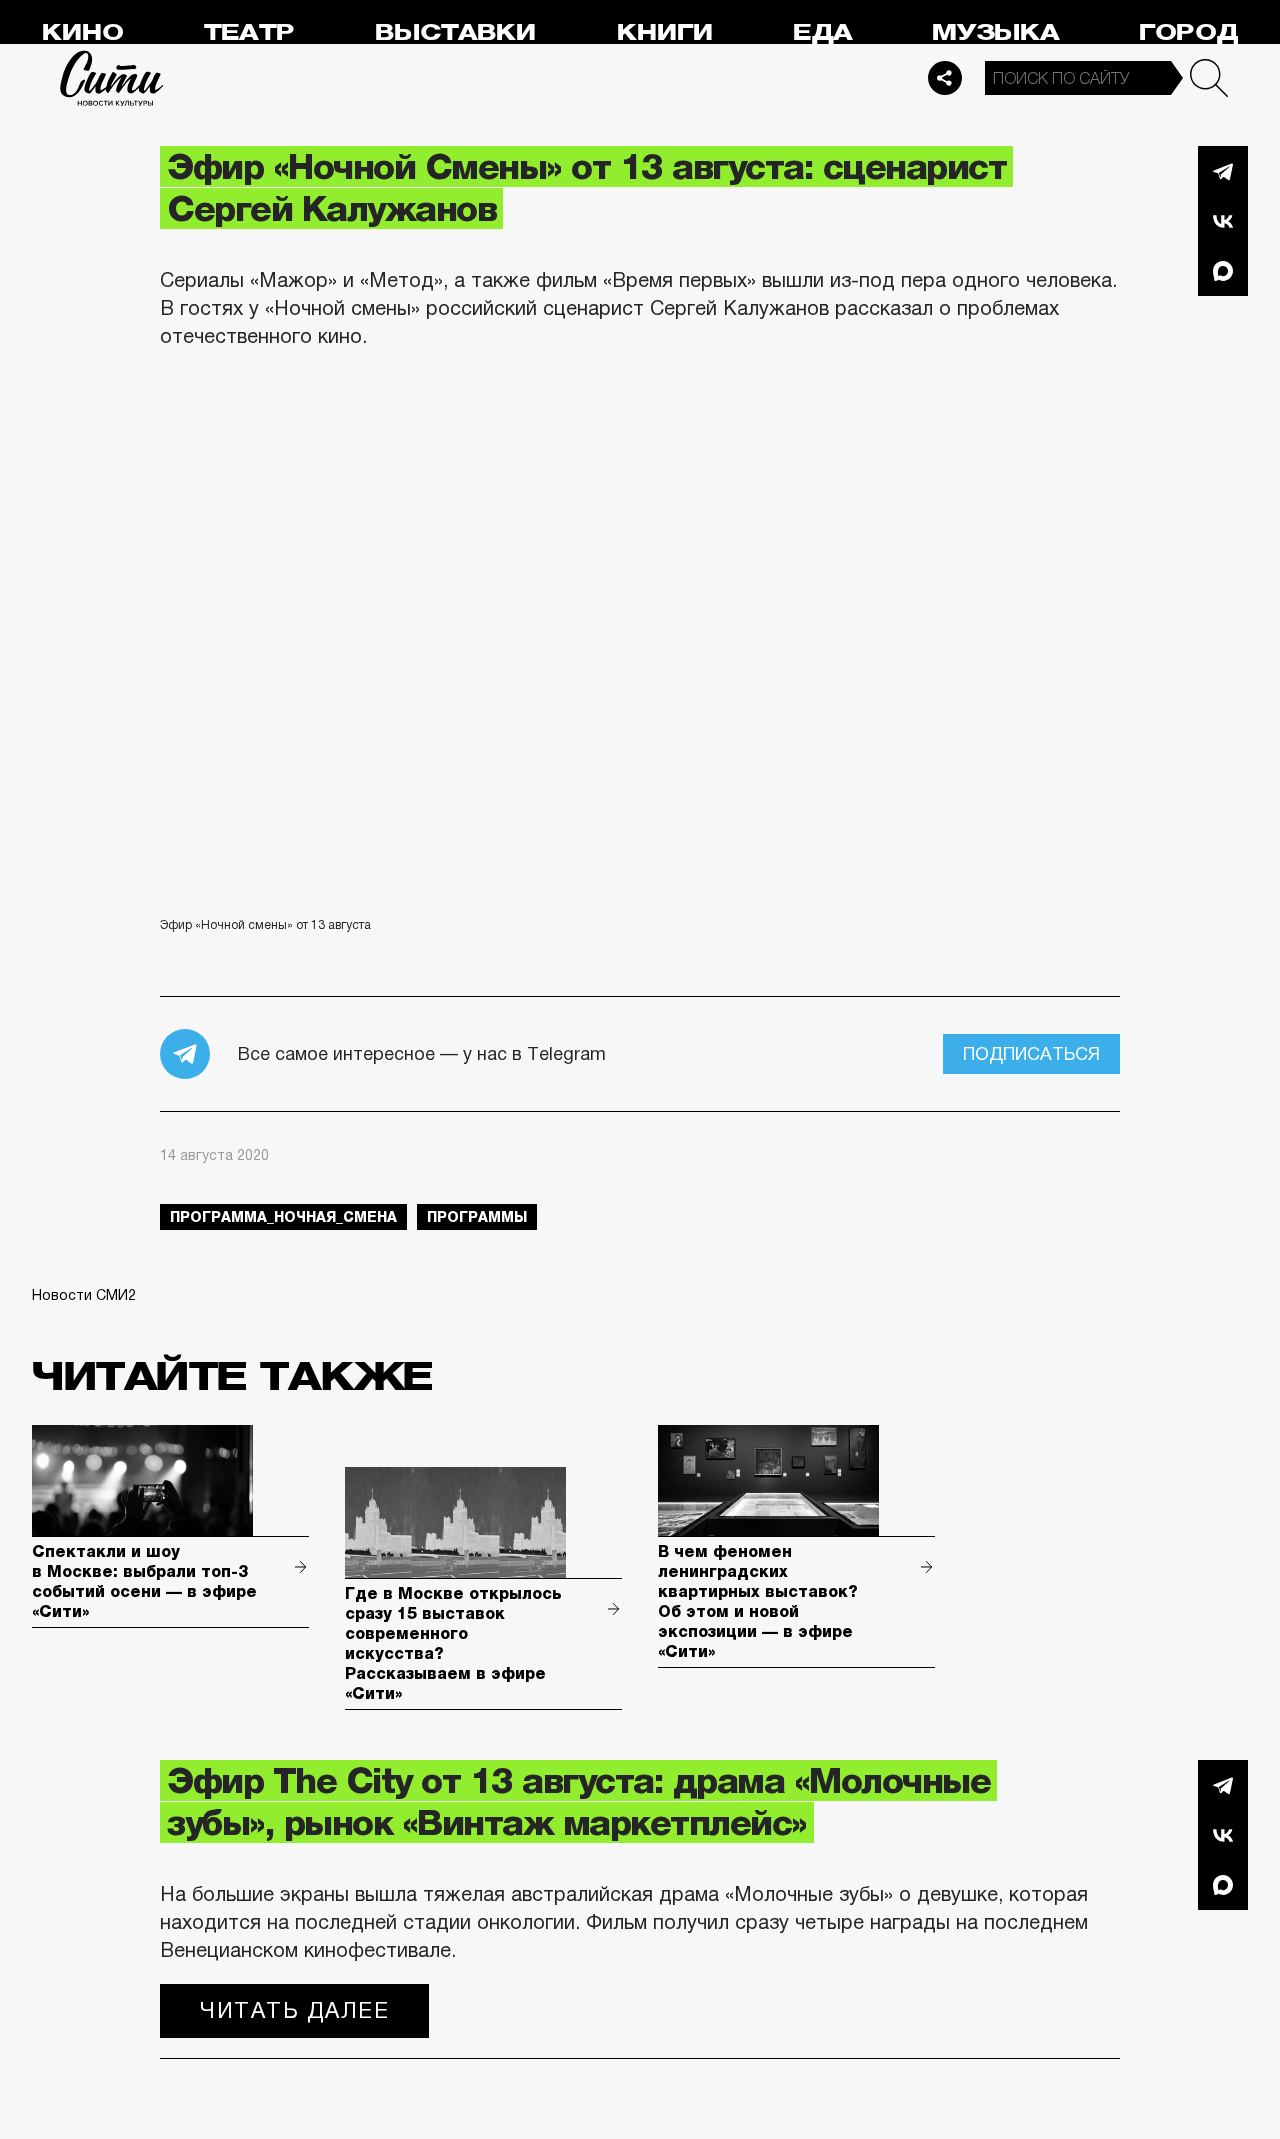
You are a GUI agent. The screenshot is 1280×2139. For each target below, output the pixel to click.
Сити (112, 78)
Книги (665, 32)
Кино (82, 32)
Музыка (995, 32)
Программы (477, 1217)
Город (1188, 32)
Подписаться (1031, 1054)
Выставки (455, 32)
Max (1223, 271)
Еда (822, 32)
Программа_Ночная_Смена (283, 1217)
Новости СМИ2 (84, 1295)
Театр (249, 32)
